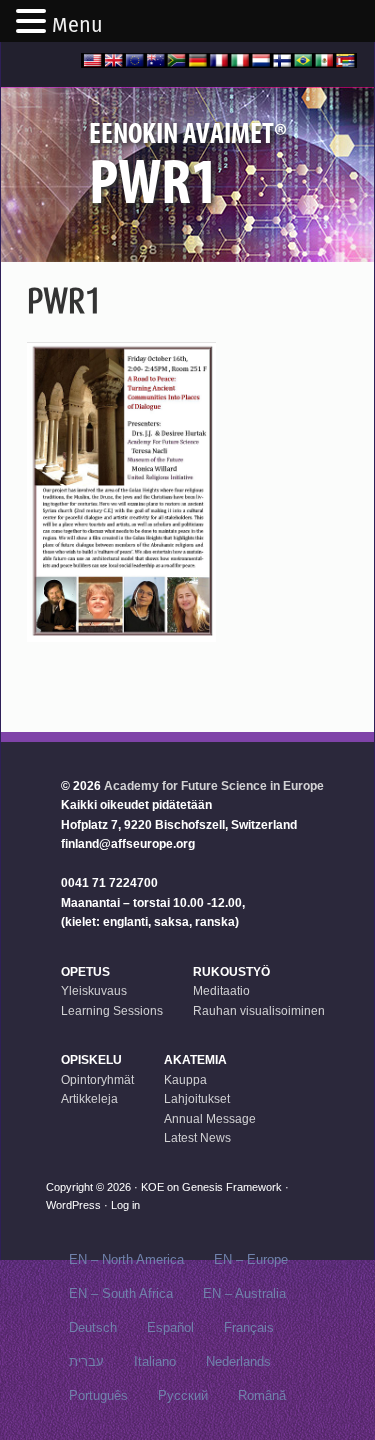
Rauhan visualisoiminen (259, 1011)
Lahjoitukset (197, 1099)
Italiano (155, 1361)
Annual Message (210, 1119)
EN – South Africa (121, 1293)
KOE (152, 1187)
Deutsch (93, 1327)
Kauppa (185, 1080)
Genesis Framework (232, 1187)
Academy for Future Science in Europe (214, 786)
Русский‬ (183, 1395)
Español (170, 1327)
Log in (125, 1205)
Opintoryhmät (97, 1080)
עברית (86, 1361)
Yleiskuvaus (94, 991)
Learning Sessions (112, 1011)
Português (98, 1395)
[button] (34, 23)
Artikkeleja (89, 1099)
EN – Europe (251, 1259)
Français (249, 1327)
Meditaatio (221, 991)
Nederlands (238, 1361)
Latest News (197, 1138)
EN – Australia (244, 1293)
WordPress (73, 1205)
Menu (77, 25)
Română (262, 1395)
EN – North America (126, 1259)
